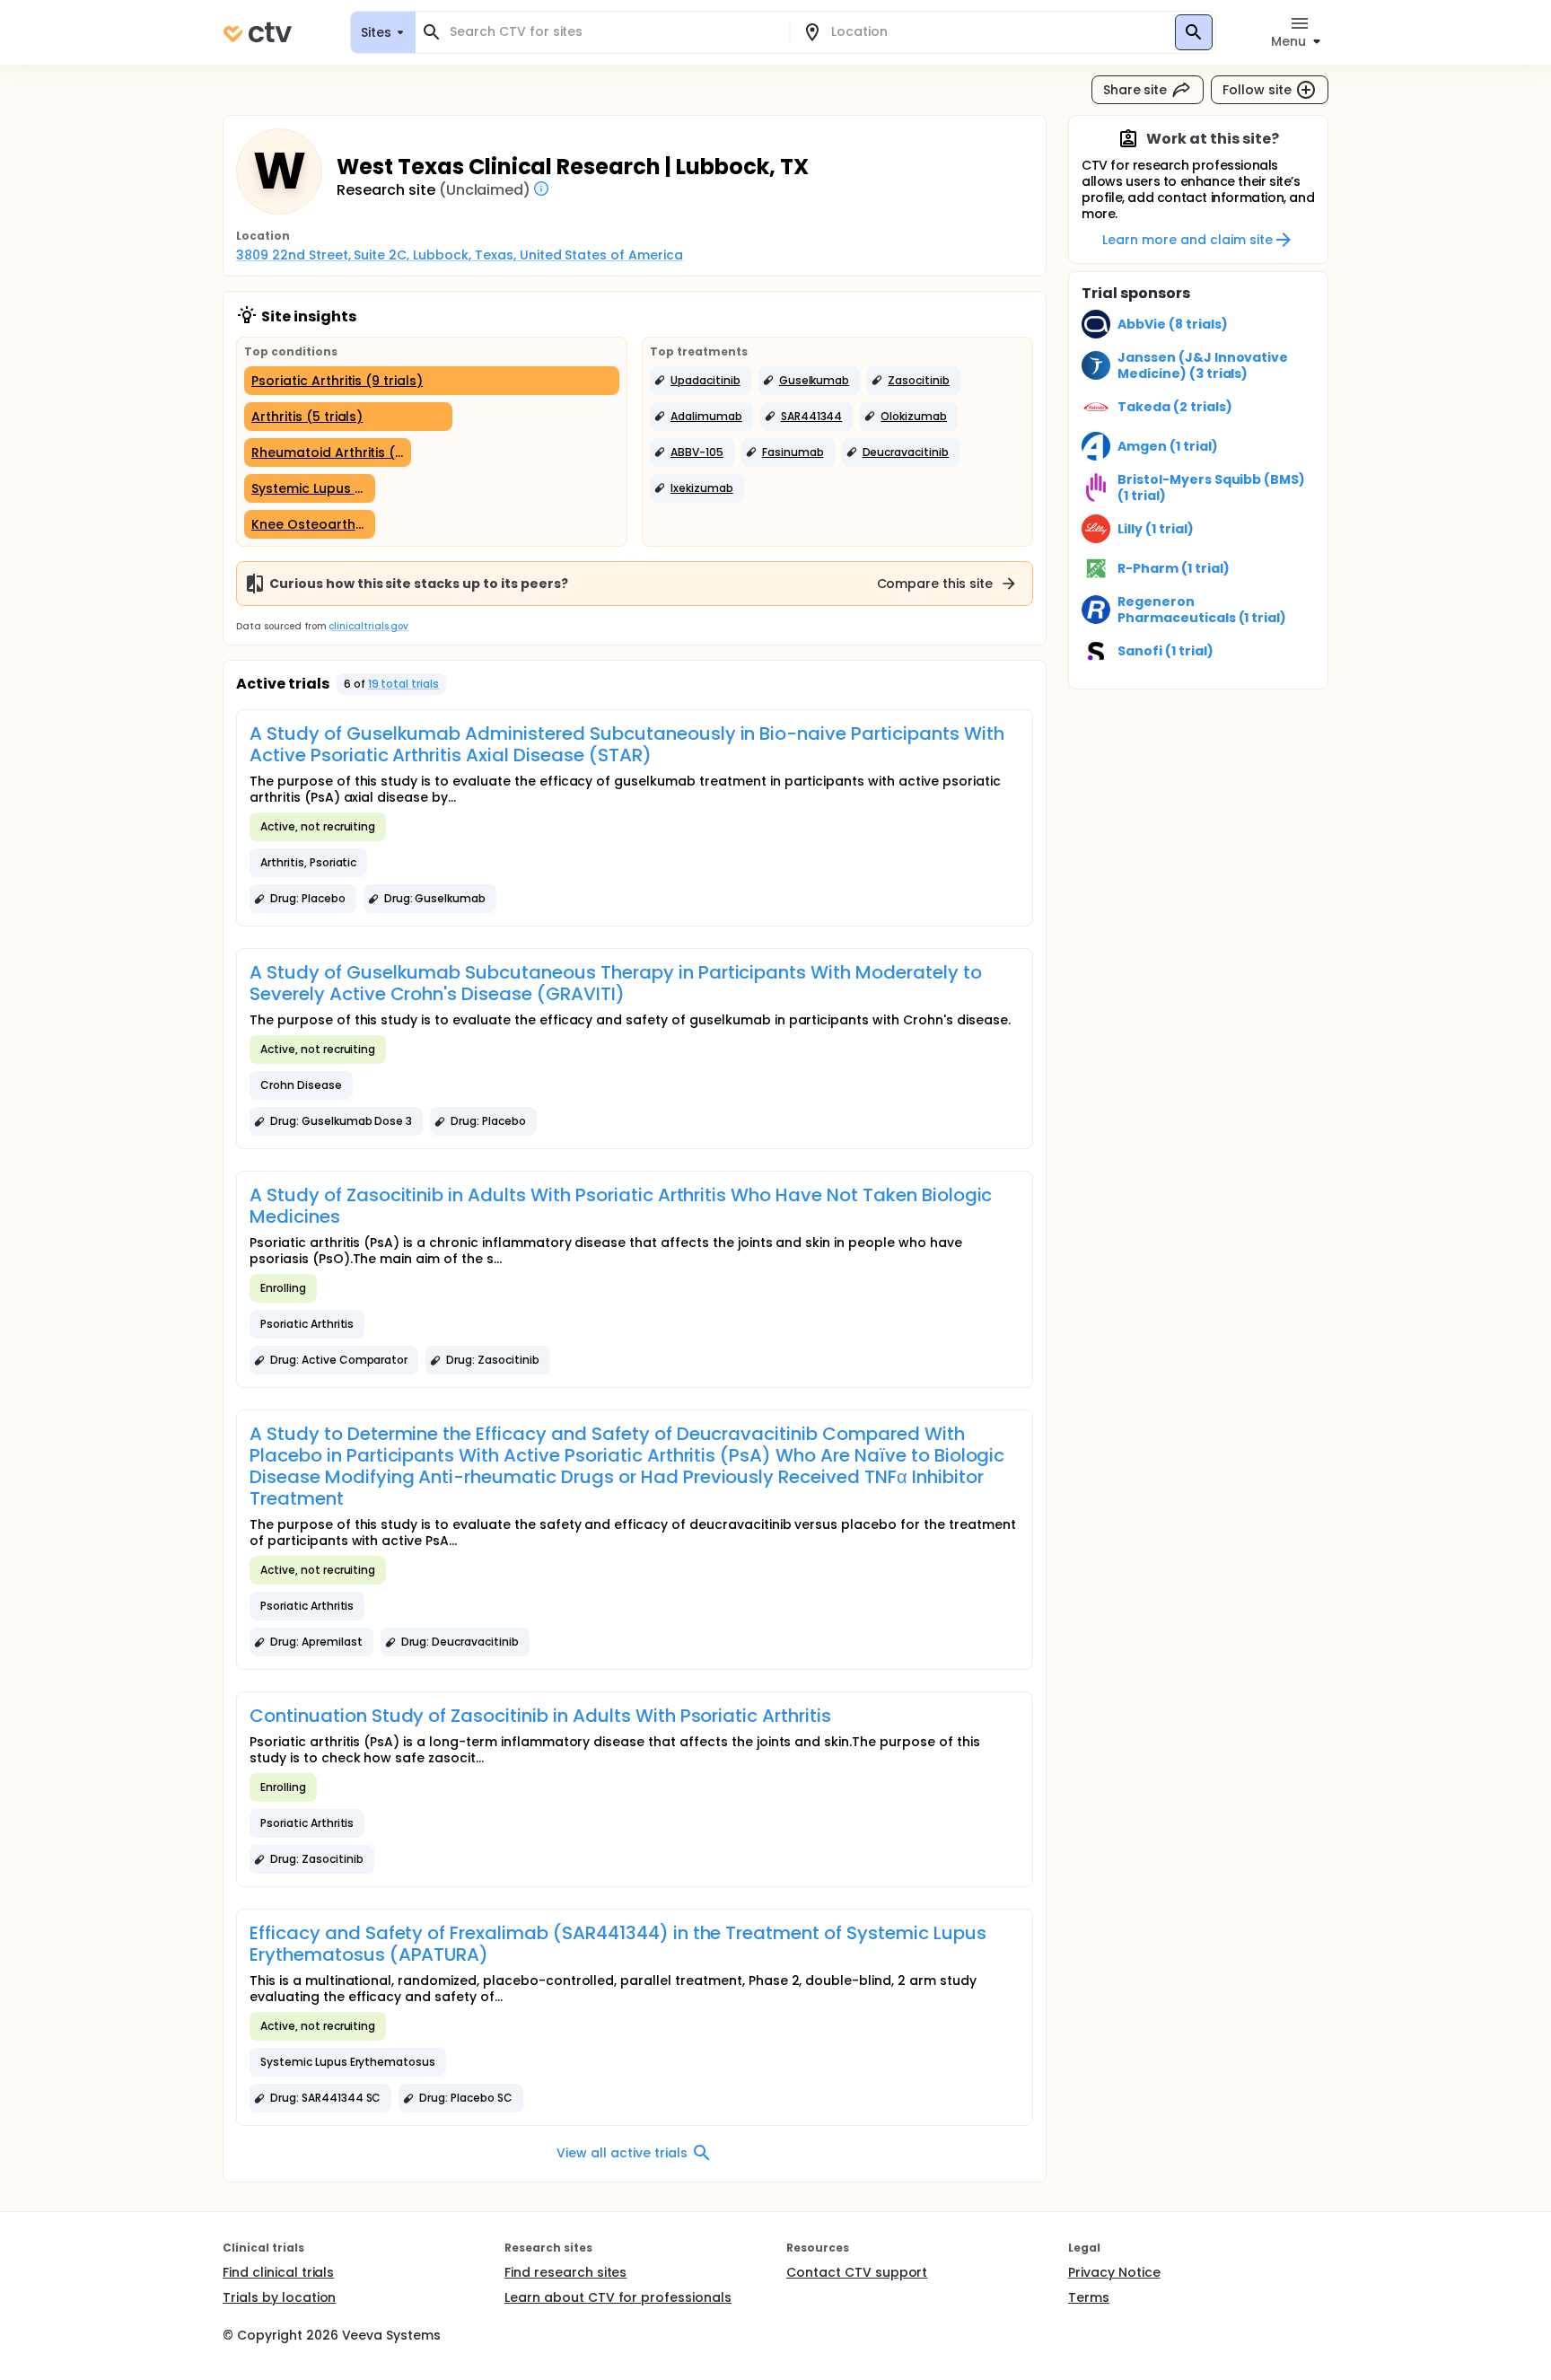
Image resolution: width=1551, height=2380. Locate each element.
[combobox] (613, 32)
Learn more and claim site (1187, 240)
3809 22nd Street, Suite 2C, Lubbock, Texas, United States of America (460, 255)
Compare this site (935, 584)
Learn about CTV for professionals (618, 2297)
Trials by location (279, 2297)
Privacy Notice (1114, 2272)
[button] (701, 381)
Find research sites (565, 2272)
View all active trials (622, 2153)
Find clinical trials (278, 2272)
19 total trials (404, 684)
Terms (1089, 2297)
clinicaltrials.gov (368, 626)
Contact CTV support (857, 2272)
